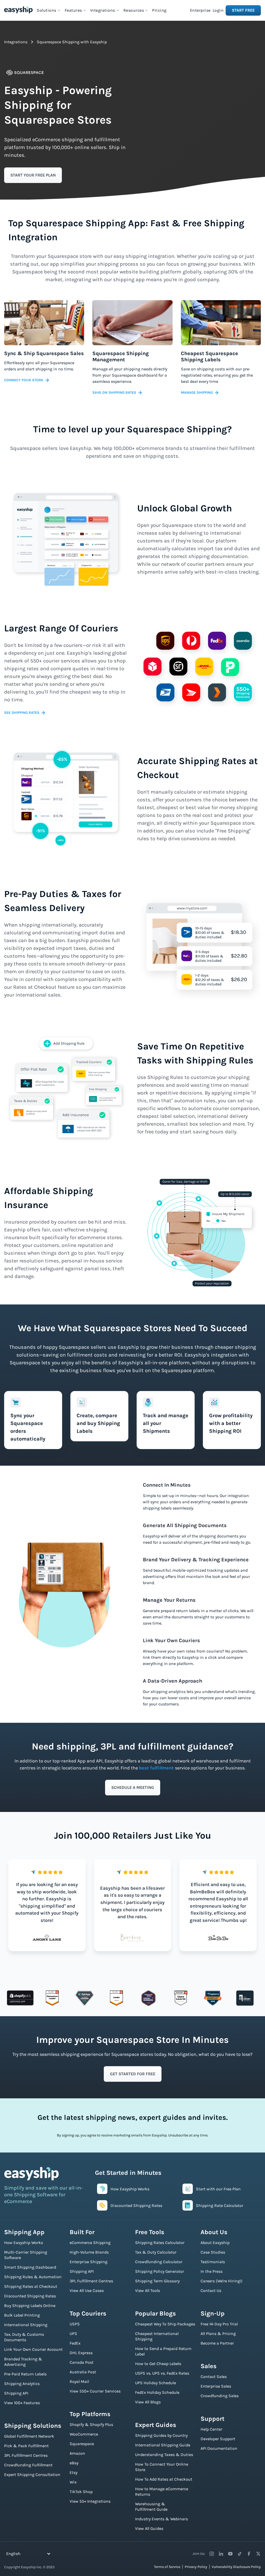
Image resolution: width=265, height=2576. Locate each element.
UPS (73, 2334)
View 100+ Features (22, 2403)
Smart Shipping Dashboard (30, 2267)
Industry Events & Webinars (161, 2519)
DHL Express (81, 2353)
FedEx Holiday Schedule (157, 2392)
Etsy (73, 2472)
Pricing (159, 10)
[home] (18, 10)
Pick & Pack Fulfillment (26, 2446)
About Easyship (215, 2243)
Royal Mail (79, 2381)
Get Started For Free (133, 2074)
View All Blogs (148, 2402)
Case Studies (213, 2252)
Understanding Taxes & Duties (164, 2455)
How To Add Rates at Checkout (164, 2479)
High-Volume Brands (89, 2252)
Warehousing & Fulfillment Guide (151, 2507)
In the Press (212, 2271)
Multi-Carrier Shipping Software (26, 2255)
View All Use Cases (87, 2291)
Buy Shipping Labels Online (30, 2306)
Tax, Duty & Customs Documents (24, 2337)
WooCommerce (84, 2434)
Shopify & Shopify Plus (91, 2425)
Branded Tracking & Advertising (23, 2362)
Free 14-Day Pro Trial (219, 2324)
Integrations (16, 42)
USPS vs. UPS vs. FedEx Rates (162, 2373)
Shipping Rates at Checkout (31, 2286)
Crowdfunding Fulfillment (28, 2465)
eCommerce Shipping (90, 2243)
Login (218, 10)
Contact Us (211, 2291)
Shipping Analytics (22, 2384)
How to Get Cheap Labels (158, 2364)
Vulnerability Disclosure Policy (236, 2567)
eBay (74, 2463)
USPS (75, 2324)
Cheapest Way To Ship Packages (165, 2324)
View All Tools (148, 2291)
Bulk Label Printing (22, 2315)
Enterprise (200, 10)
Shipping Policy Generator (160, 2271)
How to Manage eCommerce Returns (162, 2492)
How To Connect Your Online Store (162, 2467)
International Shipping (26, 2325)
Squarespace (82, 2444)
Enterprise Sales (216, 2386)
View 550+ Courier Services (95, 2391)
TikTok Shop (81, 2492)
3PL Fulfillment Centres (26, 2455)
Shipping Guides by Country (161, 2435)
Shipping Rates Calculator (160, 2243)
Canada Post (82, 2362)
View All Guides (149, 2528)
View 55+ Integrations (90, 2501)
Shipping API (16, 2393)
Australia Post (83, 2372)
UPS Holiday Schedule (156, 2383)
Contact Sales (214, 2377)
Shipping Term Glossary (157, 2281)
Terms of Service (167, 2567)
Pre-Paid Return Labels (25, 2374)
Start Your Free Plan (33, 175)
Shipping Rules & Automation (33, 2277)
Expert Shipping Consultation (32, 2475)
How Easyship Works (24, 2243)
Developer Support (218, 2439)
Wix (73, 2482)
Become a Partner (217, 2343)
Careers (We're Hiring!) (222, 2281)
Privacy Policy (196, 2567)
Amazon (77, 2453)
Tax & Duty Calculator (156, 2252)
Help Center (211, 2429)
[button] (49, 10)
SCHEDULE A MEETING (133, 1787)
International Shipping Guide (163, 2445)
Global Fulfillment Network (29, 2436)
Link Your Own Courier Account (33, 2349)
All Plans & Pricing (218, 2334)
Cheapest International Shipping (157, 2336)
